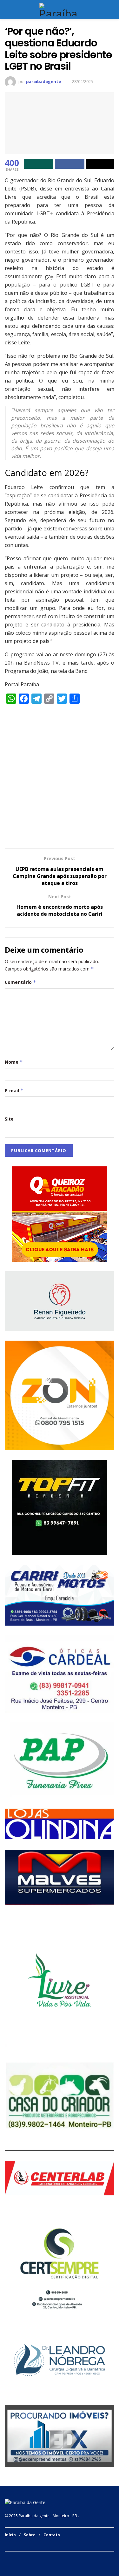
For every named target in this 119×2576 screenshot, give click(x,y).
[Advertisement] (60, 779)
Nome (14, 1062)
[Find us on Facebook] (7, 2558)
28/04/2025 (83, 81)
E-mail (14, 1091)
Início (10, 2535)
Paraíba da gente (34, 2516)
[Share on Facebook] (70, 164)
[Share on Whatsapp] (39, 164)
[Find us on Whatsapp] (22, 2558)
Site (9, 1119)
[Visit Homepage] (60, 10)
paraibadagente (43, 81)
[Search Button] (112, 10)
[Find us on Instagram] (14, 2558)
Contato (52, 2535)
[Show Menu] (7, 10)
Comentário (20, 982)
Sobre (30, 2535)
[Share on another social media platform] (100, 164)
